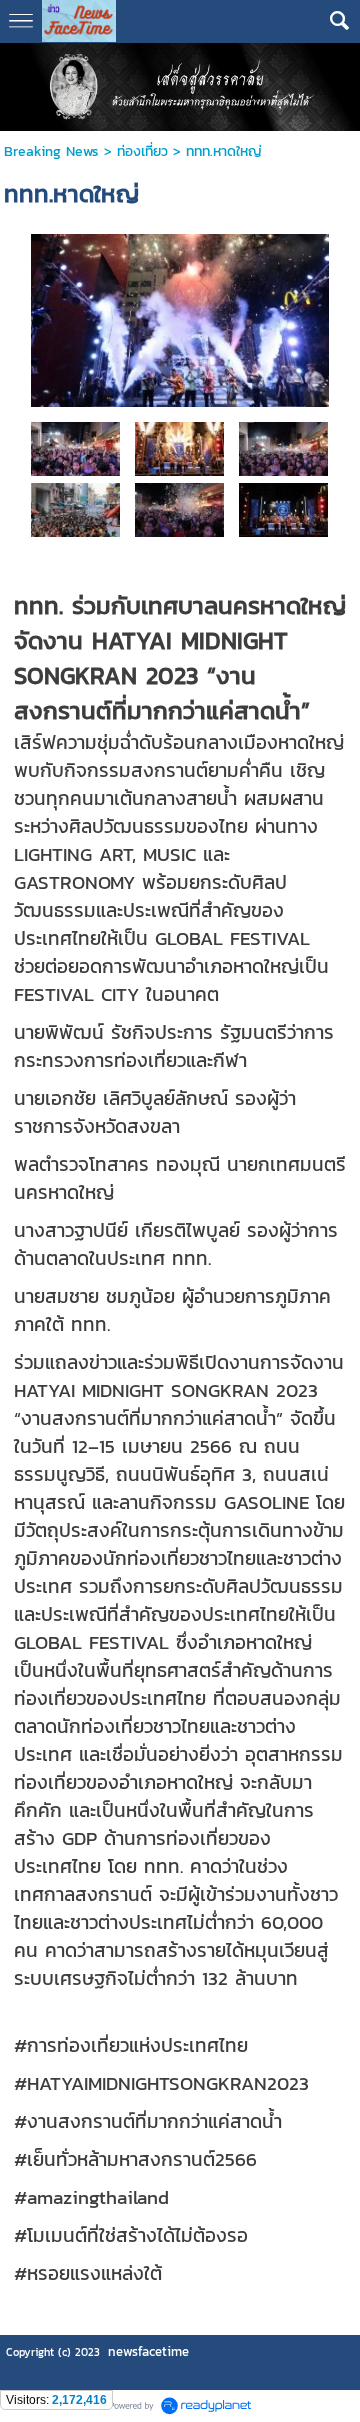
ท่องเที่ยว (142, 151)
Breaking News (51, 151)
